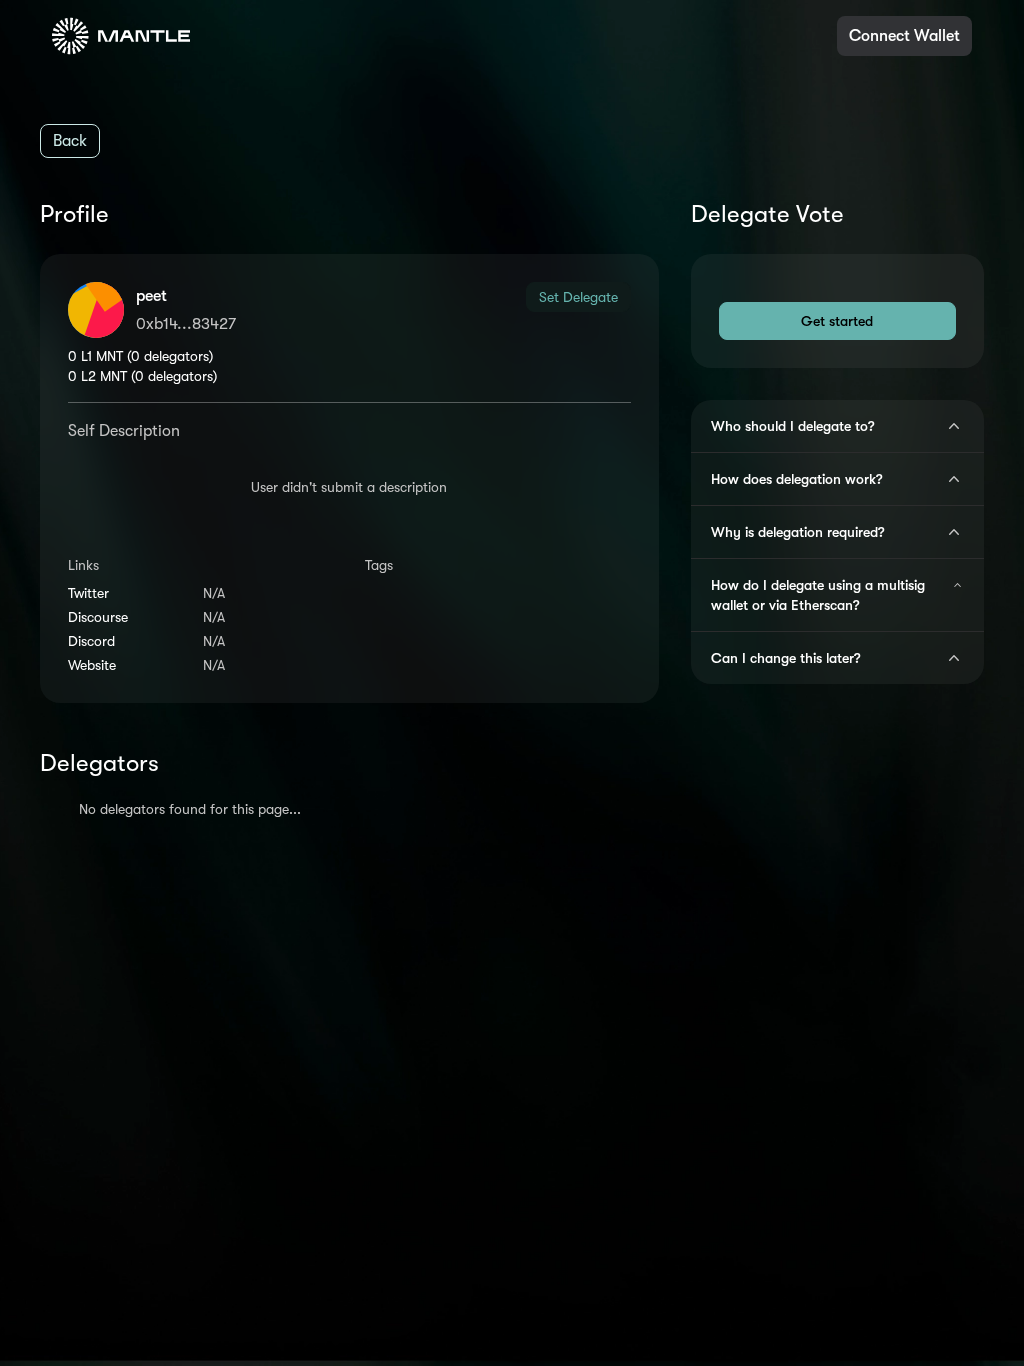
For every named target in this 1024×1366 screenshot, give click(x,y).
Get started (837, 321)
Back (70, 141)
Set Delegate (578, 297)
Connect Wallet (904, 36)
